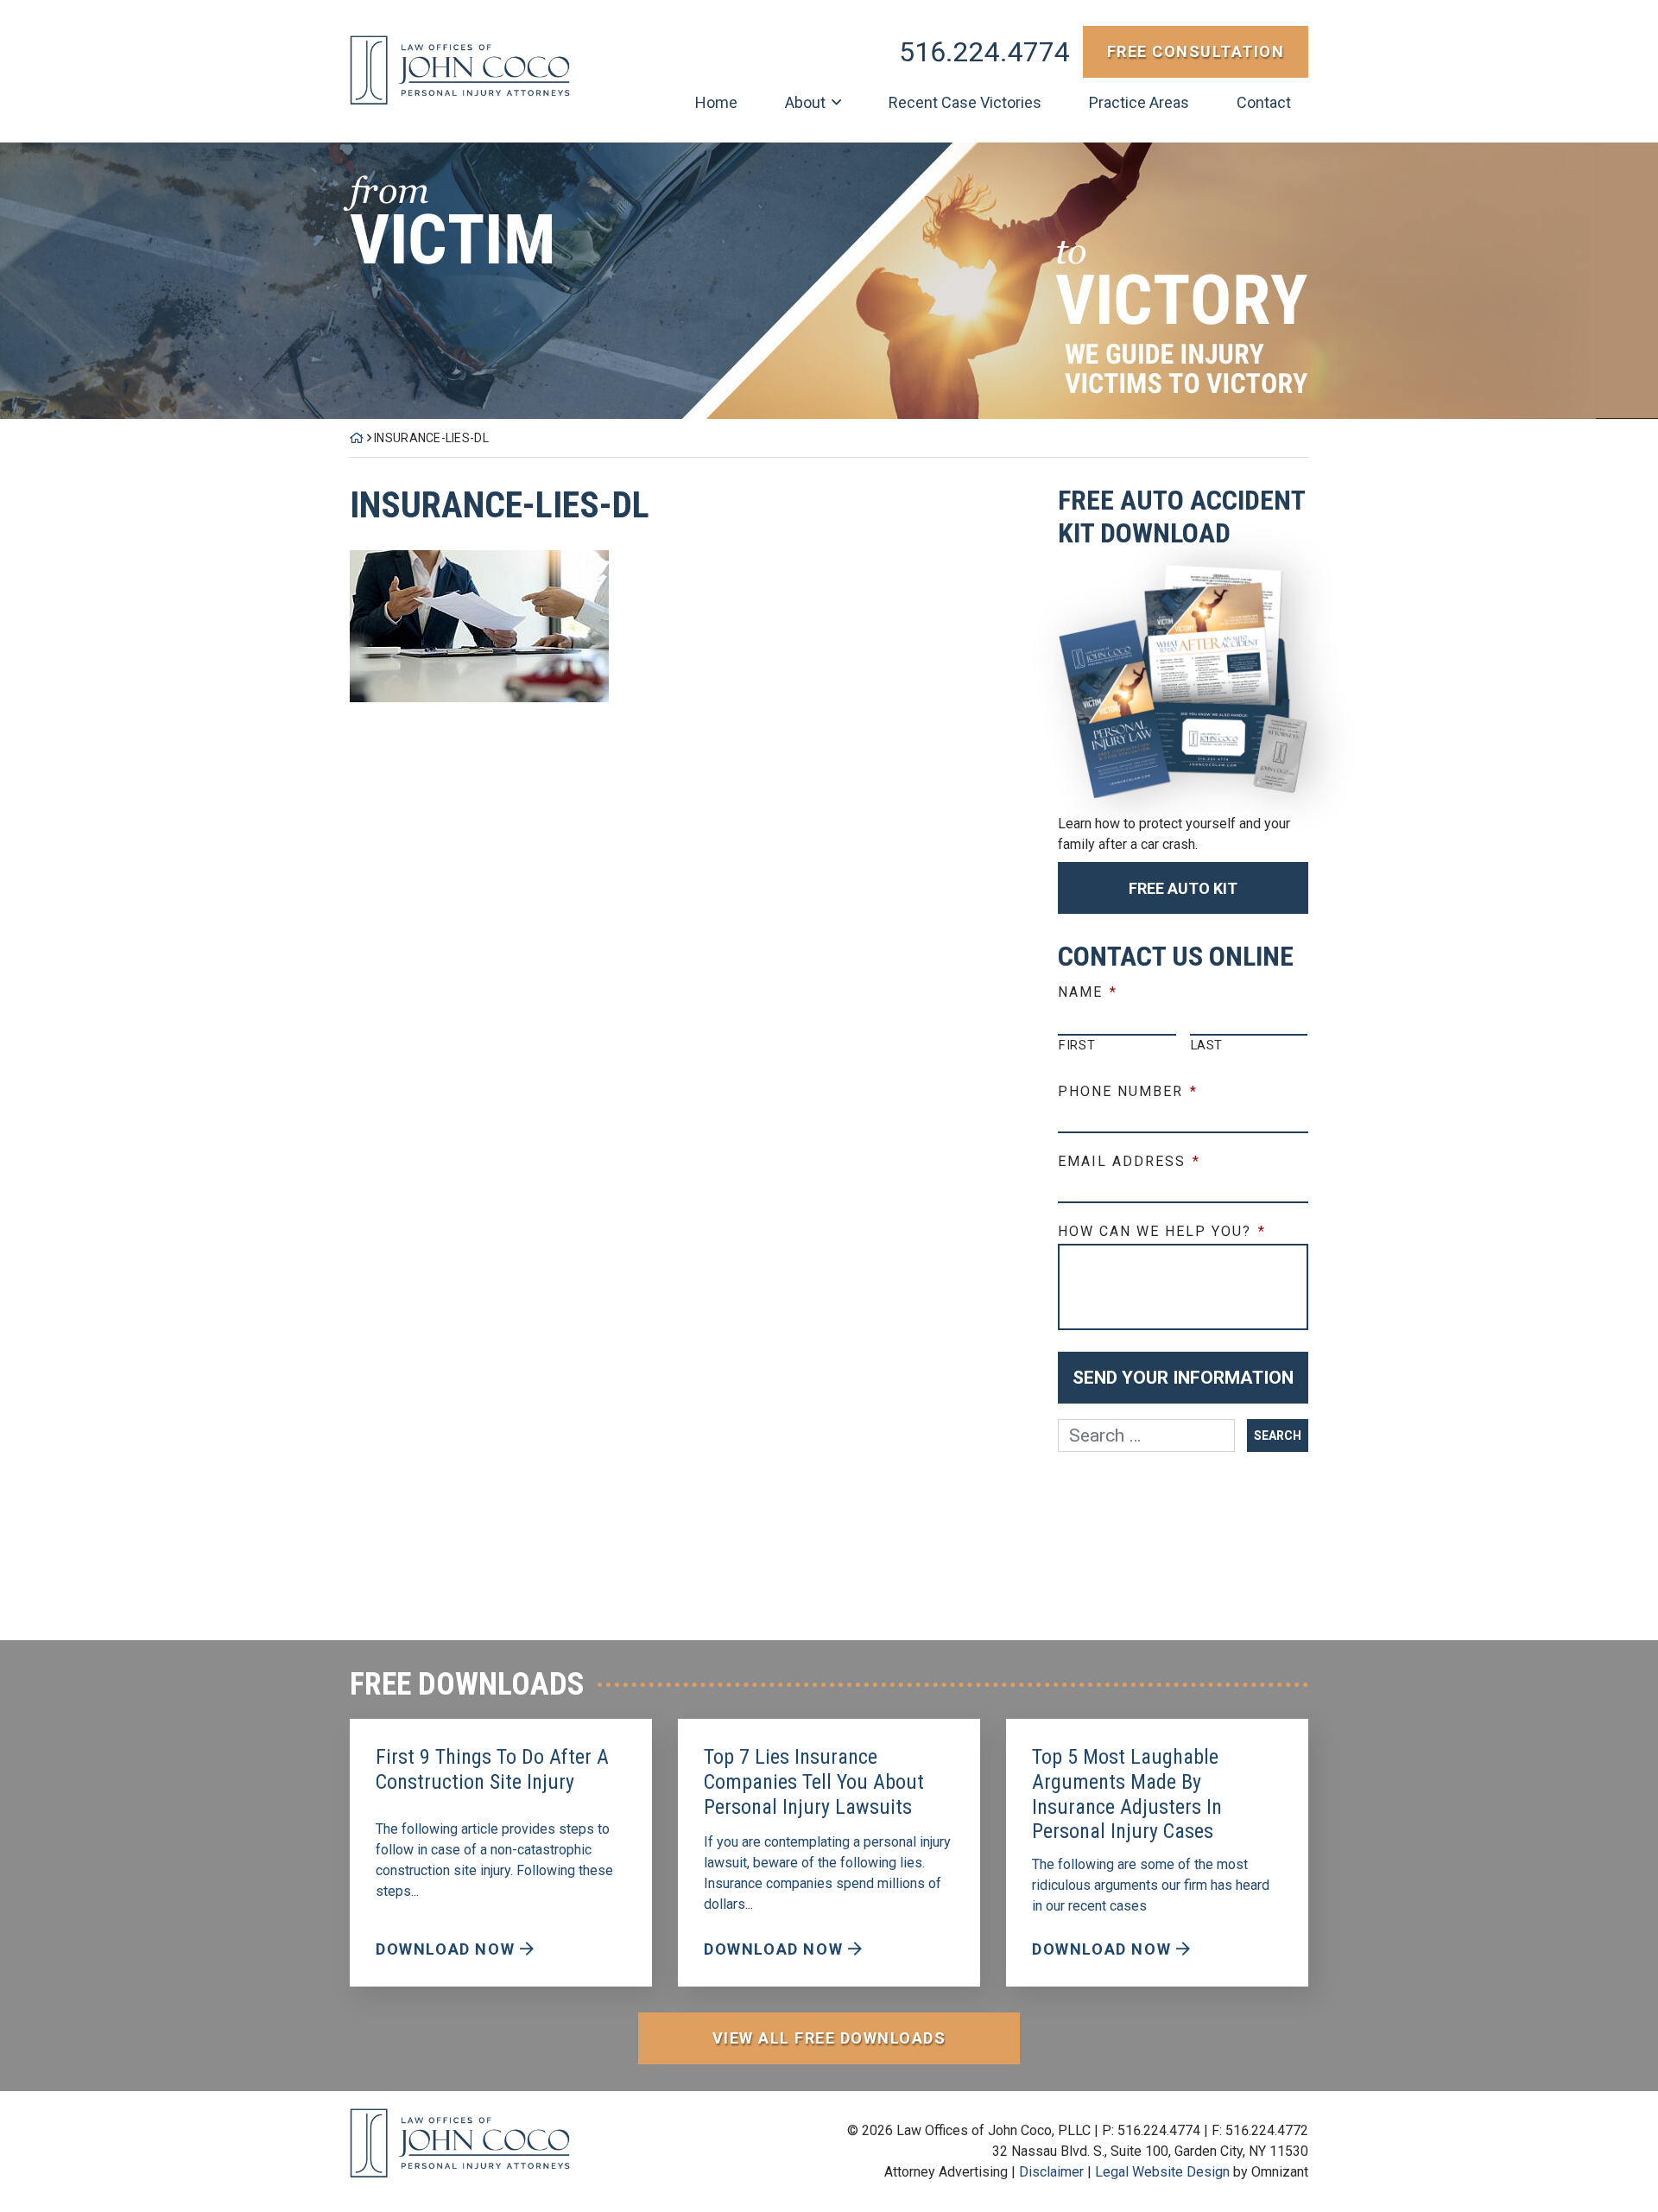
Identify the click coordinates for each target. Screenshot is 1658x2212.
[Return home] (460, 70)
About (805, 102)
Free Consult (1196, 51)
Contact (1264, 102)
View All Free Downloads (829, 2038)
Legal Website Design (1162, 2172)
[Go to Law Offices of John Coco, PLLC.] (357, 438)
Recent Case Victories (965, 102)
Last (1207, 1045)
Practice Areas (1139, 102)
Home (716, 102)
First (1077, 1045)
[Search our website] (1152, 1436)
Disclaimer (1051, 2172)
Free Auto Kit (1183, 888)
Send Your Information (1183, 1378)
